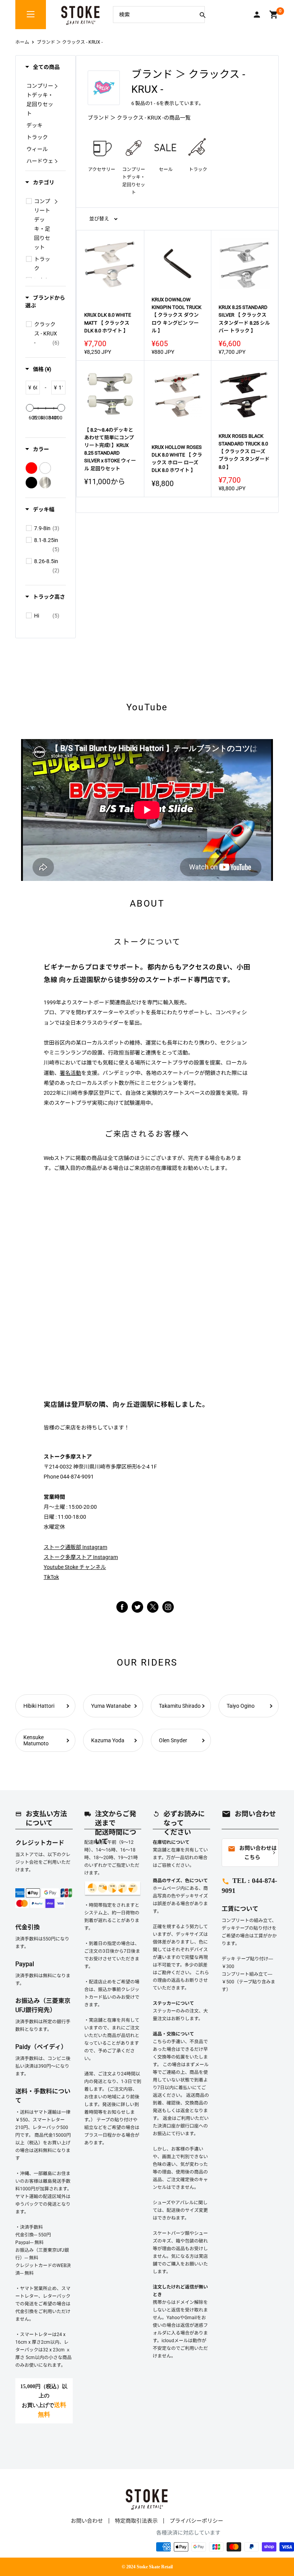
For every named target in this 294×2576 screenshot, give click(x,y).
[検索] (203, 15)
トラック (198, 169)
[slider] (30, 408)
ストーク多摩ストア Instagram (81, 1557)
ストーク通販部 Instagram (75, 1547)
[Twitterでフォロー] (137, 1607)
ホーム (22, 42)
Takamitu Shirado (180, 1706)
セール (166, 169)
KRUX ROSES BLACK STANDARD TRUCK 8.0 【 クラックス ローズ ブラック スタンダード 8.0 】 (244, 452)
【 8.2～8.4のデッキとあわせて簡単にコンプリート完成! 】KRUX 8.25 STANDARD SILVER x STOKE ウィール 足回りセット (110, 449)
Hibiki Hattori (39, 1706)
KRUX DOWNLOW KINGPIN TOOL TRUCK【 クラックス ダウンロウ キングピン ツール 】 (176, 315)
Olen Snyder (173, 1740)
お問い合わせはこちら (252, 1853)
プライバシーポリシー (196, 2521)
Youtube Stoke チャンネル (75, 1567)
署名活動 (70, 1073)
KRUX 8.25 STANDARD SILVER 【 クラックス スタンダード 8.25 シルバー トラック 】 (244, 319)
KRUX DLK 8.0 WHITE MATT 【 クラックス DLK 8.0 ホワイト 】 (108, 323)
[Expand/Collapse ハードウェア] (56, 161)
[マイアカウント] (257, 15)
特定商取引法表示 (136, 2521)
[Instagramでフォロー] (153, 1611)
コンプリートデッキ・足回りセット (134, 181)
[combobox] (153, 15)
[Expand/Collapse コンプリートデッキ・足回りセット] (56, 86)
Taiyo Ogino (241, 1706)
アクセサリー (102, 169)
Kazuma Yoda (108, 1740)
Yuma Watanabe (111, 1706)
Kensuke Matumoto (36, 1740)
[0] (274, 15)
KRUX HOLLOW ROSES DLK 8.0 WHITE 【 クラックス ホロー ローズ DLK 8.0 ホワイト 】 (177, 459)
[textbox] (35, 388)
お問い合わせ (87, 2521)
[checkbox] (29, 201)
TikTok (51, 1577)
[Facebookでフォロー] (122, 1607)
